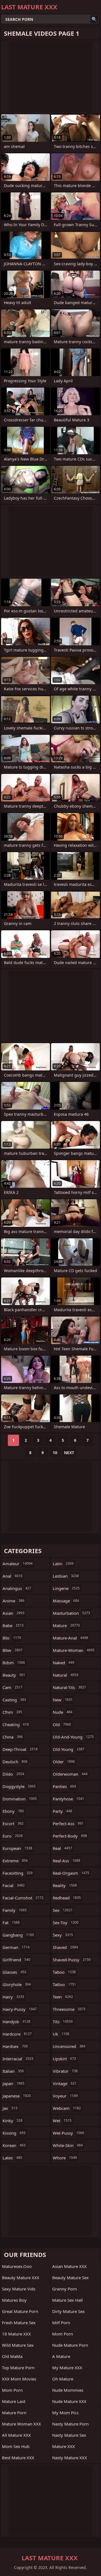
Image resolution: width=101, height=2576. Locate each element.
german (16, 1947)
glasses (14, 1972)
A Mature (61, 2356)
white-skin (68, 2145)
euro (13, 1836)
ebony (13, 1811)
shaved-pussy (72, 1960)
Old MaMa (12, 2356)
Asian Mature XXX (69, 2266)
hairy (13, 1997)
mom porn (63, 2334)
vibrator (65, 2071)
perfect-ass (68, 1823)
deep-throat (20, 1749)
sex (63, 1910)
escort (13, 1823)
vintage (65, 2083)
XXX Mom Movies (19, 2379)
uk (61, 2034)
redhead (67, 1898)
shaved (65, 1947)
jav (10, 2108)
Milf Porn (61, 2323)
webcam (67, 2108)
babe (13, 1625)
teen (63, 1997)
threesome (69, 2009)
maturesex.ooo (17, 2266)
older (64, 1762)
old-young (69, 1749)
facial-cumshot (23, 1898)
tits (63, 2022)
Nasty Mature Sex (69, 2435)
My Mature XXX (67, 2368)
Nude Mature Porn (70, 2345)
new (63, 1700)
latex (12, 2158)
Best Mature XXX (18, 2458)
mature (66, 1625)
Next (69, 1453)
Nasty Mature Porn (70, 2424)
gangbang (18, 1935)
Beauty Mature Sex (70, 2278)
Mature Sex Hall (67, 2300)
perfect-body (70, 1836)
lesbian (66, 1576)
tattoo (64, 1984)
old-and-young (73, 1737)
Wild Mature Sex (18, 2345)
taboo (64, 1972)
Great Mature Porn (20, 2311)
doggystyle (19, 1786)
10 (55, 1453)
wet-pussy (68, 2133)
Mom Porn (12, 2390)
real (62, 1848)
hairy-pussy (20, 2009)
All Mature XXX (16, 2435)
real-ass (66, 1861)
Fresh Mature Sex (19, 2323)
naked (64, 1663)
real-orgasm (71, 1873)
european (17, 1848)
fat (11, 1923)
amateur (18, 1564)
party (62, 1811)
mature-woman (74, 1650)
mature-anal (70, 1638)
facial (14, 1885)
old (62, 1724)
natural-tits (69, 1687)
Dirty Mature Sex (68, 2311)
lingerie (66, 1588)
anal (12, 1576)
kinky (12, 2121)
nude (63, 1712)
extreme (15, 1861)
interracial (18, 2059)
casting (14, 1700)
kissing (14, 2133)
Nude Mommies (68, 2390)
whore (65, 2158)
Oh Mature (63, 2379)
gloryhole (17, 1984)
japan (13, 2083)
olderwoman (70, 1774)
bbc (12, 1638)
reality (65, 1885)
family (15, 1910)
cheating (16, 1724)
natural (66, 1675)
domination (20, 1799)
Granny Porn (65, 2289)
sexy (63, 1935)
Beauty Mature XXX (21, 2278)
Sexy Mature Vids (19, 2289)
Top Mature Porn (18, 2368)
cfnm (12, 1712)
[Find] (94, 19)
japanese (17, 2096)
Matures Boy (14, 2300)
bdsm (14, 1663)
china (13, 1737)
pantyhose (68, 1799)
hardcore (17, 2034)
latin (63, 1564)
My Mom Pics (65, 2413)
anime (13, 1601)
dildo (13, 1774)
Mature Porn (14, 2413)
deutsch (15, 1762)
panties (64, 1786)
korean (14, 2145)
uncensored (69, 2046)
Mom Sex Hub (16, 2446)
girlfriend (16, 1960)
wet (62, 2121)
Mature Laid (14, 2401)
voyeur (65, 2096)
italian (13, 2071)
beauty (14, 1675)
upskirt (64, 2059)
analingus (17, 1588)
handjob (16, 2022)
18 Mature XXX (16, 2334)
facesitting (18, 1873)
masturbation (71, 1613)
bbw (12, 1650)
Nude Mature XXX (69, 2401)
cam (12, 1687)
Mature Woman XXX (21, 2424)
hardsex (15, 2046)
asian (13, 1613)
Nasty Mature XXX (70, 2458)
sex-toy (66, 1923)
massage (66, 1601)
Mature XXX (64, 2446)
